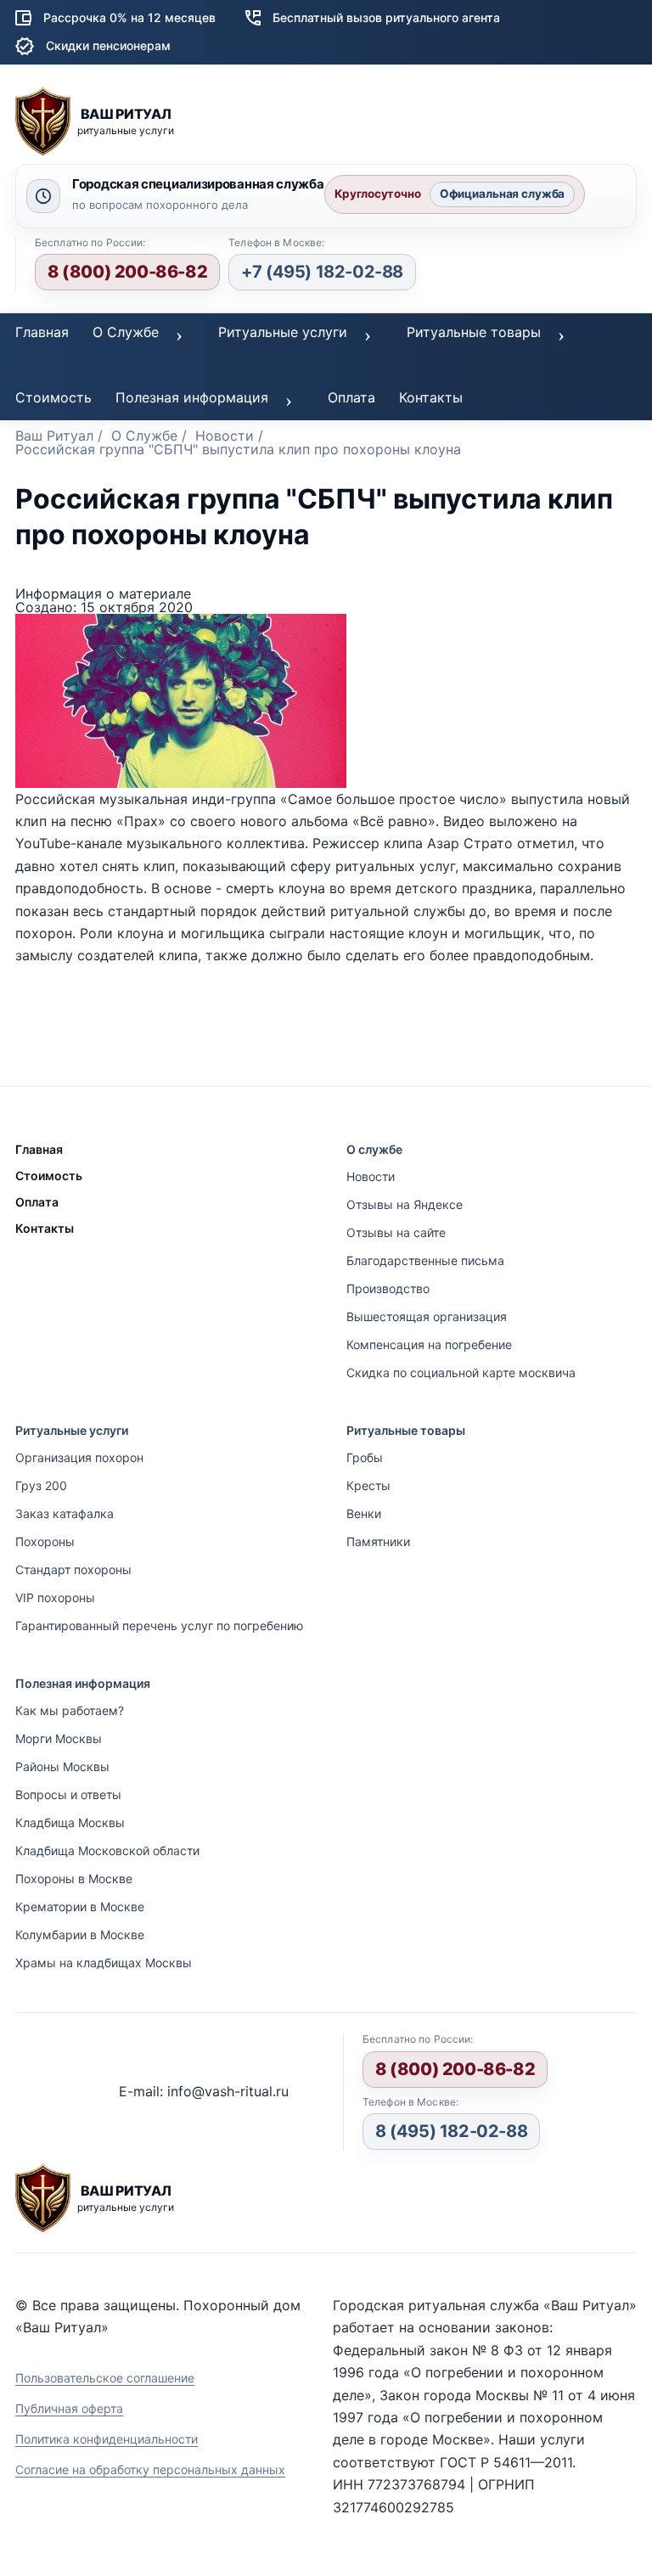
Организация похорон (79, 1457)
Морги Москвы (59, 1738)
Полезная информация (192, 397)
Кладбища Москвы (70, 1822)
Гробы (365, 1457)
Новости (371, 1176)
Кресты (368, 1485)
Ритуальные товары (474, 332)
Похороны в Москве (74, 1879)
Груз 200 (41, 1485)
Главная (42, 332)
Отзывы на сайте (396, 1232)
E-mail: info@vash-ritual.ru (204, 2091)
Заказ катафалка (65, 1513)
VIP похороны (55, 1597)
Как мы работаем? (70, 1710)
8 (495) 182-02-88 (451, 2131)
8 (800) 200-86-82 (127, 272)
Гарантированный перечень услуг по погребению (159, 1625)
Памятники (378, 1541)
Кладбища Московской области (107, 1850)
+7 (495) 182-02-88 (322, 272)
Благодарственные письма (425, 1260)
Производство (388, 1288)
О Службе (126, 332)
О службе (374, 1149)
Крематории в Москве (80, 1907)
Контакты (431, 397)
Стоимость (53, 397)
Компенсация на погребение (429, 1344)
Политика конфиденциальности (107, 2439)
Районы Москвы (62, 1766)
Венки (364, 1513)
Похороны (45, 1541)
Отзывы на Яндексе (405, 1204)
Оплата (351, 397)
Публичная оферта (69, 2408)
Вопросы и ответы (68, 1794)
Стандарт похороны (73, 1569)
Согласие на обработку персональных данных (150, 2469)
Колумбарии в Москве (80, 1935)
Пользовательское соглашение (105, 2378)
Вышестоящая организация (427, 1316)
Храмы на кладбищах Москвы (104, 1963)
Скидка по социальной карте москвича (461, 1372)
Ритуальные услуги (283, 332)
